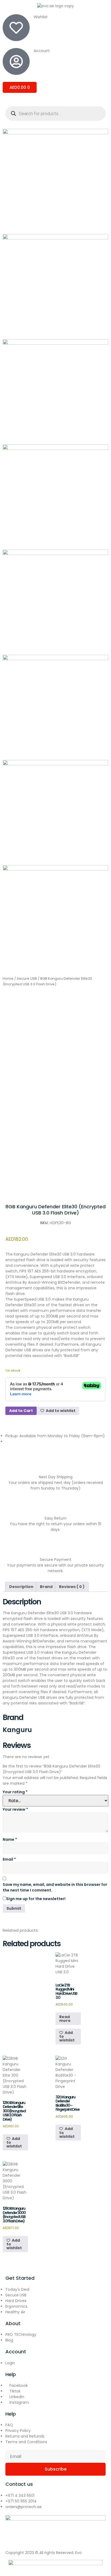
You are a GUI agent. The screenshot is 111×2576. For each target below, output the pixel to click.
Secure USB (27, 978)
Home (8, 978)
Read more (65, 2019)
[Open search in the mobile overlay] (55, 114)
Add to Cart (21, 1411)
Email (9, 1859)
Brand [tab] (46, 1587)
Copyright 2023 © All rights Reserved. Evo (44, 2553)
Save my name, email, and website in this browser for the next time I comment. (55, 1887)
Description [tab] (21, 1587)
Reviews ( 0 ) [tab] (72, 1587)
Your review (15, 1809)
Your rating (15, 1792)
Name (10, 1839)
